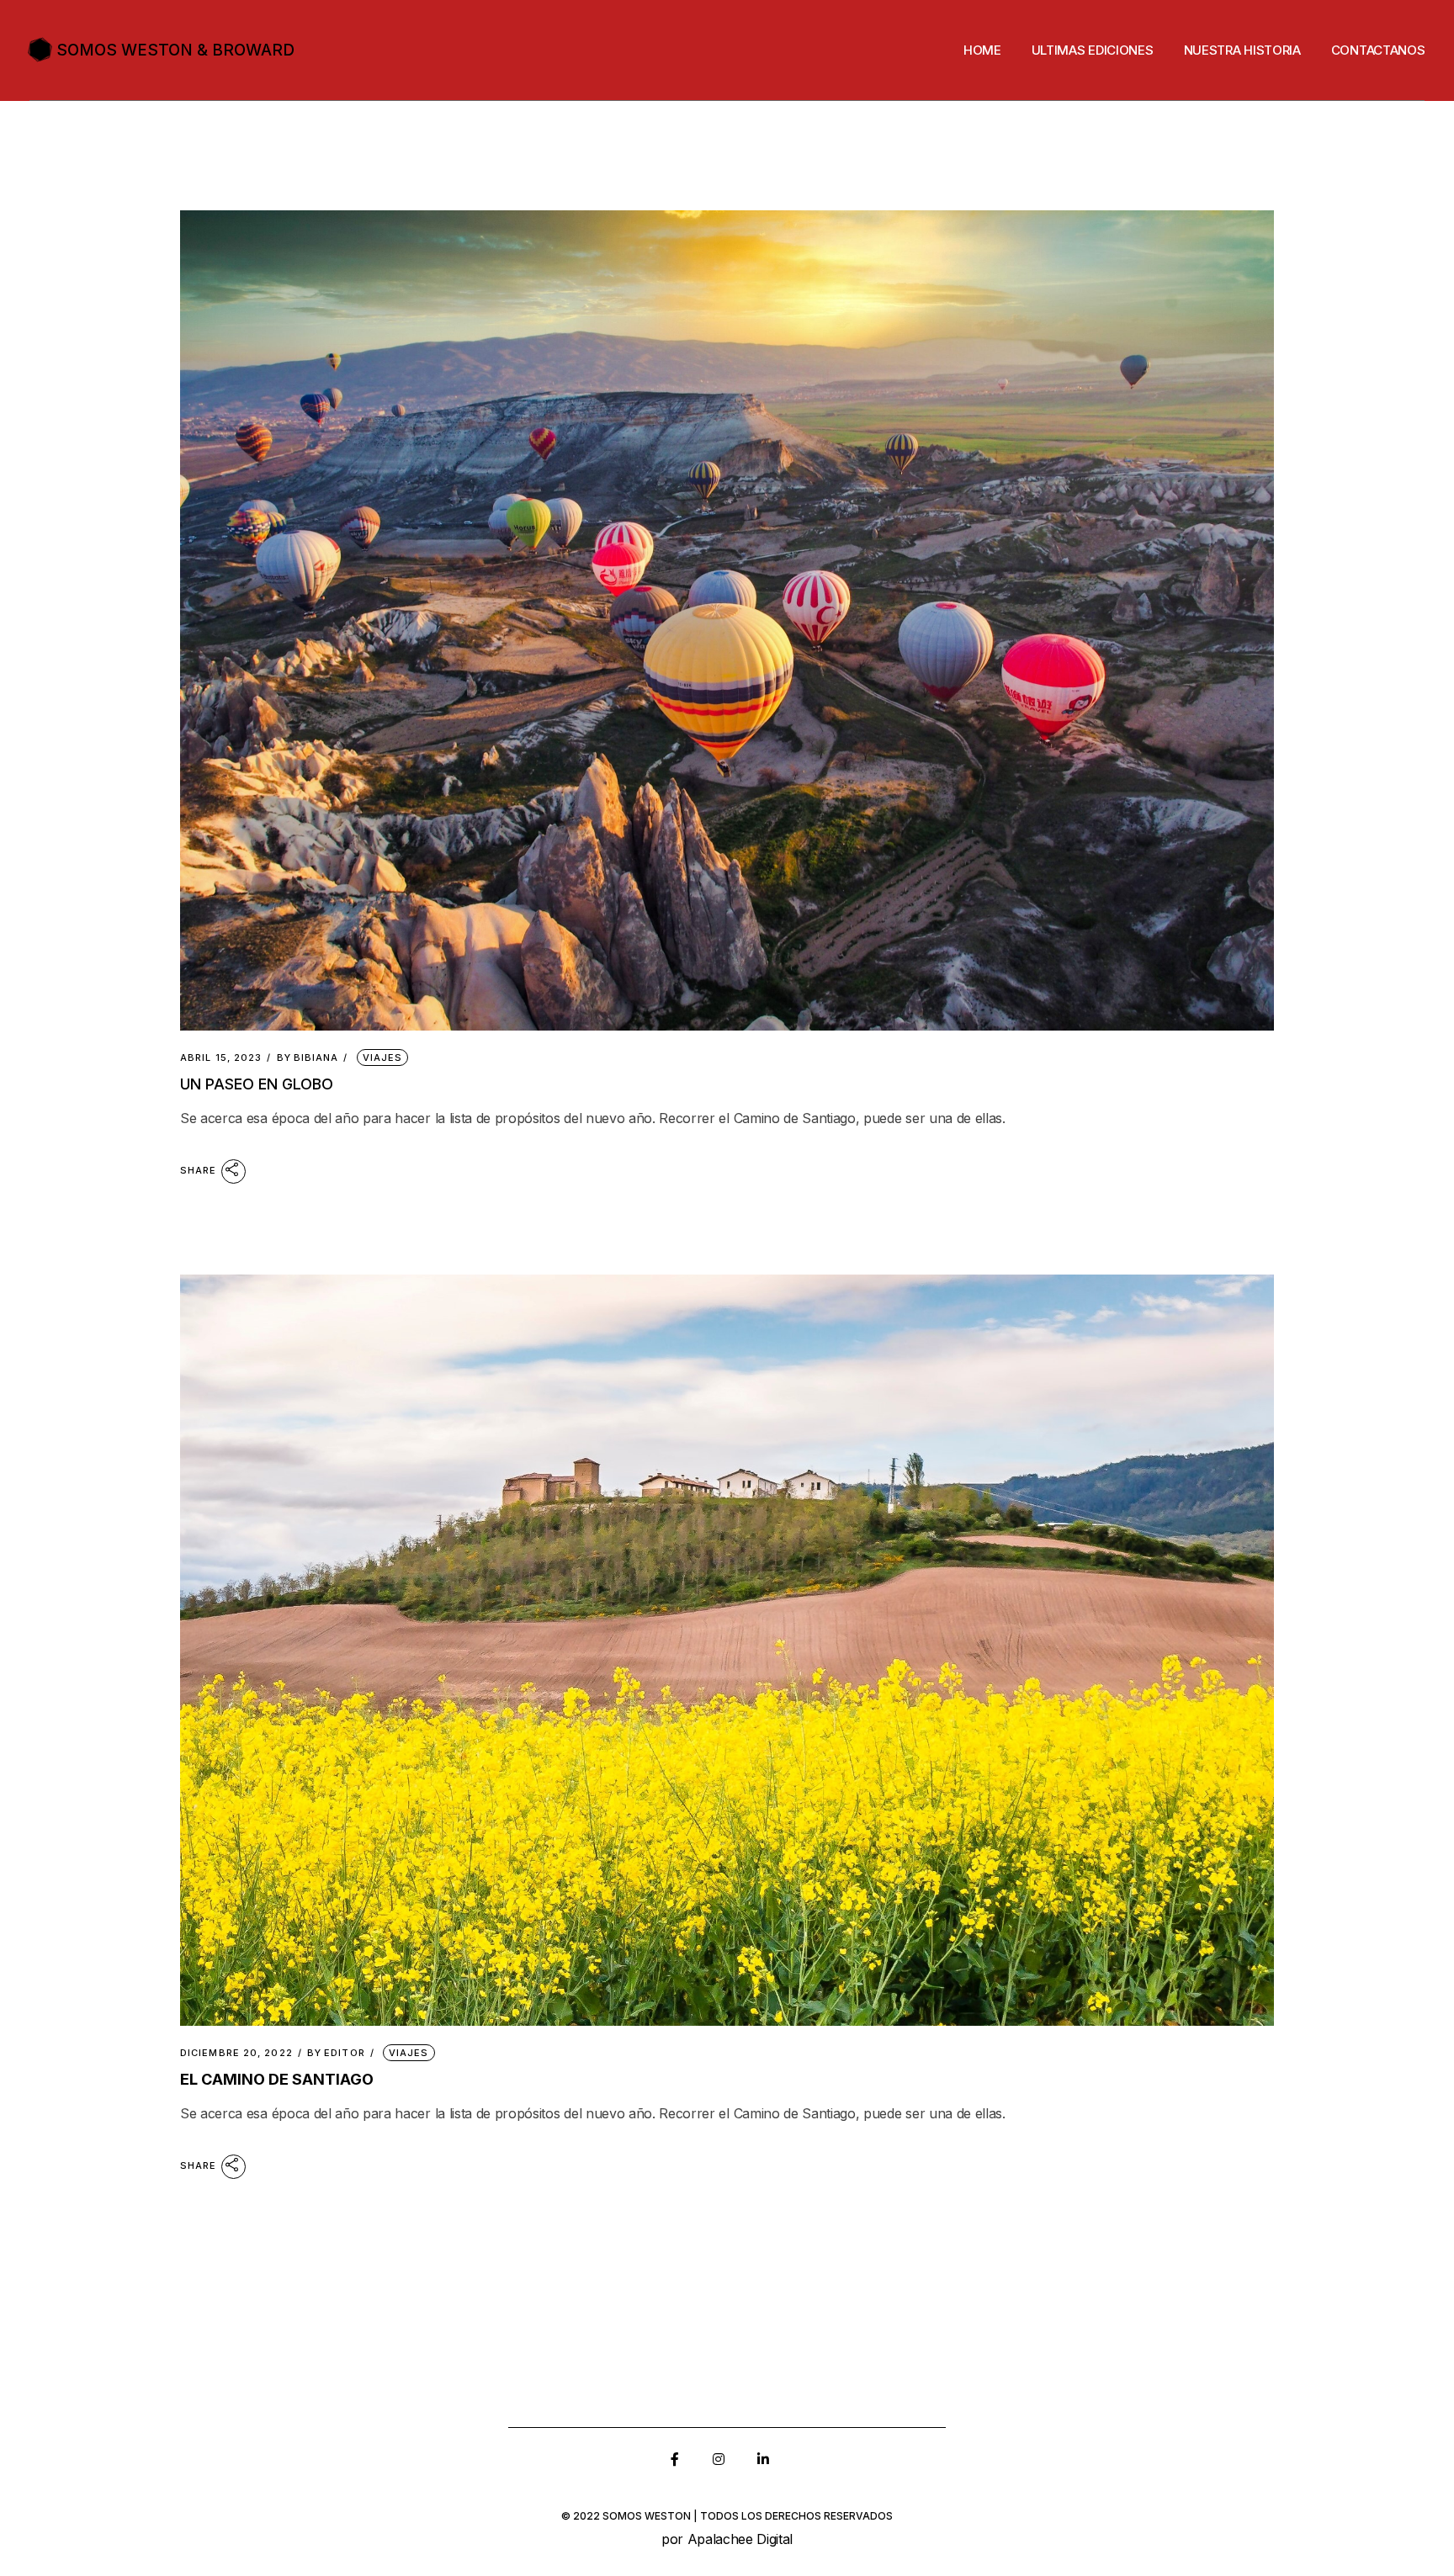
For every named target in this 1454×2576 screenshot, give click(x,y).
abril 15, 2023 (221, 1058)
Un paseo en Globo (257, 1084)
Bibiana (308, 1058)
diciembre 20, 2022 (236, 2053)
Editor (336, 2053)
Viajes (383, 1057)
